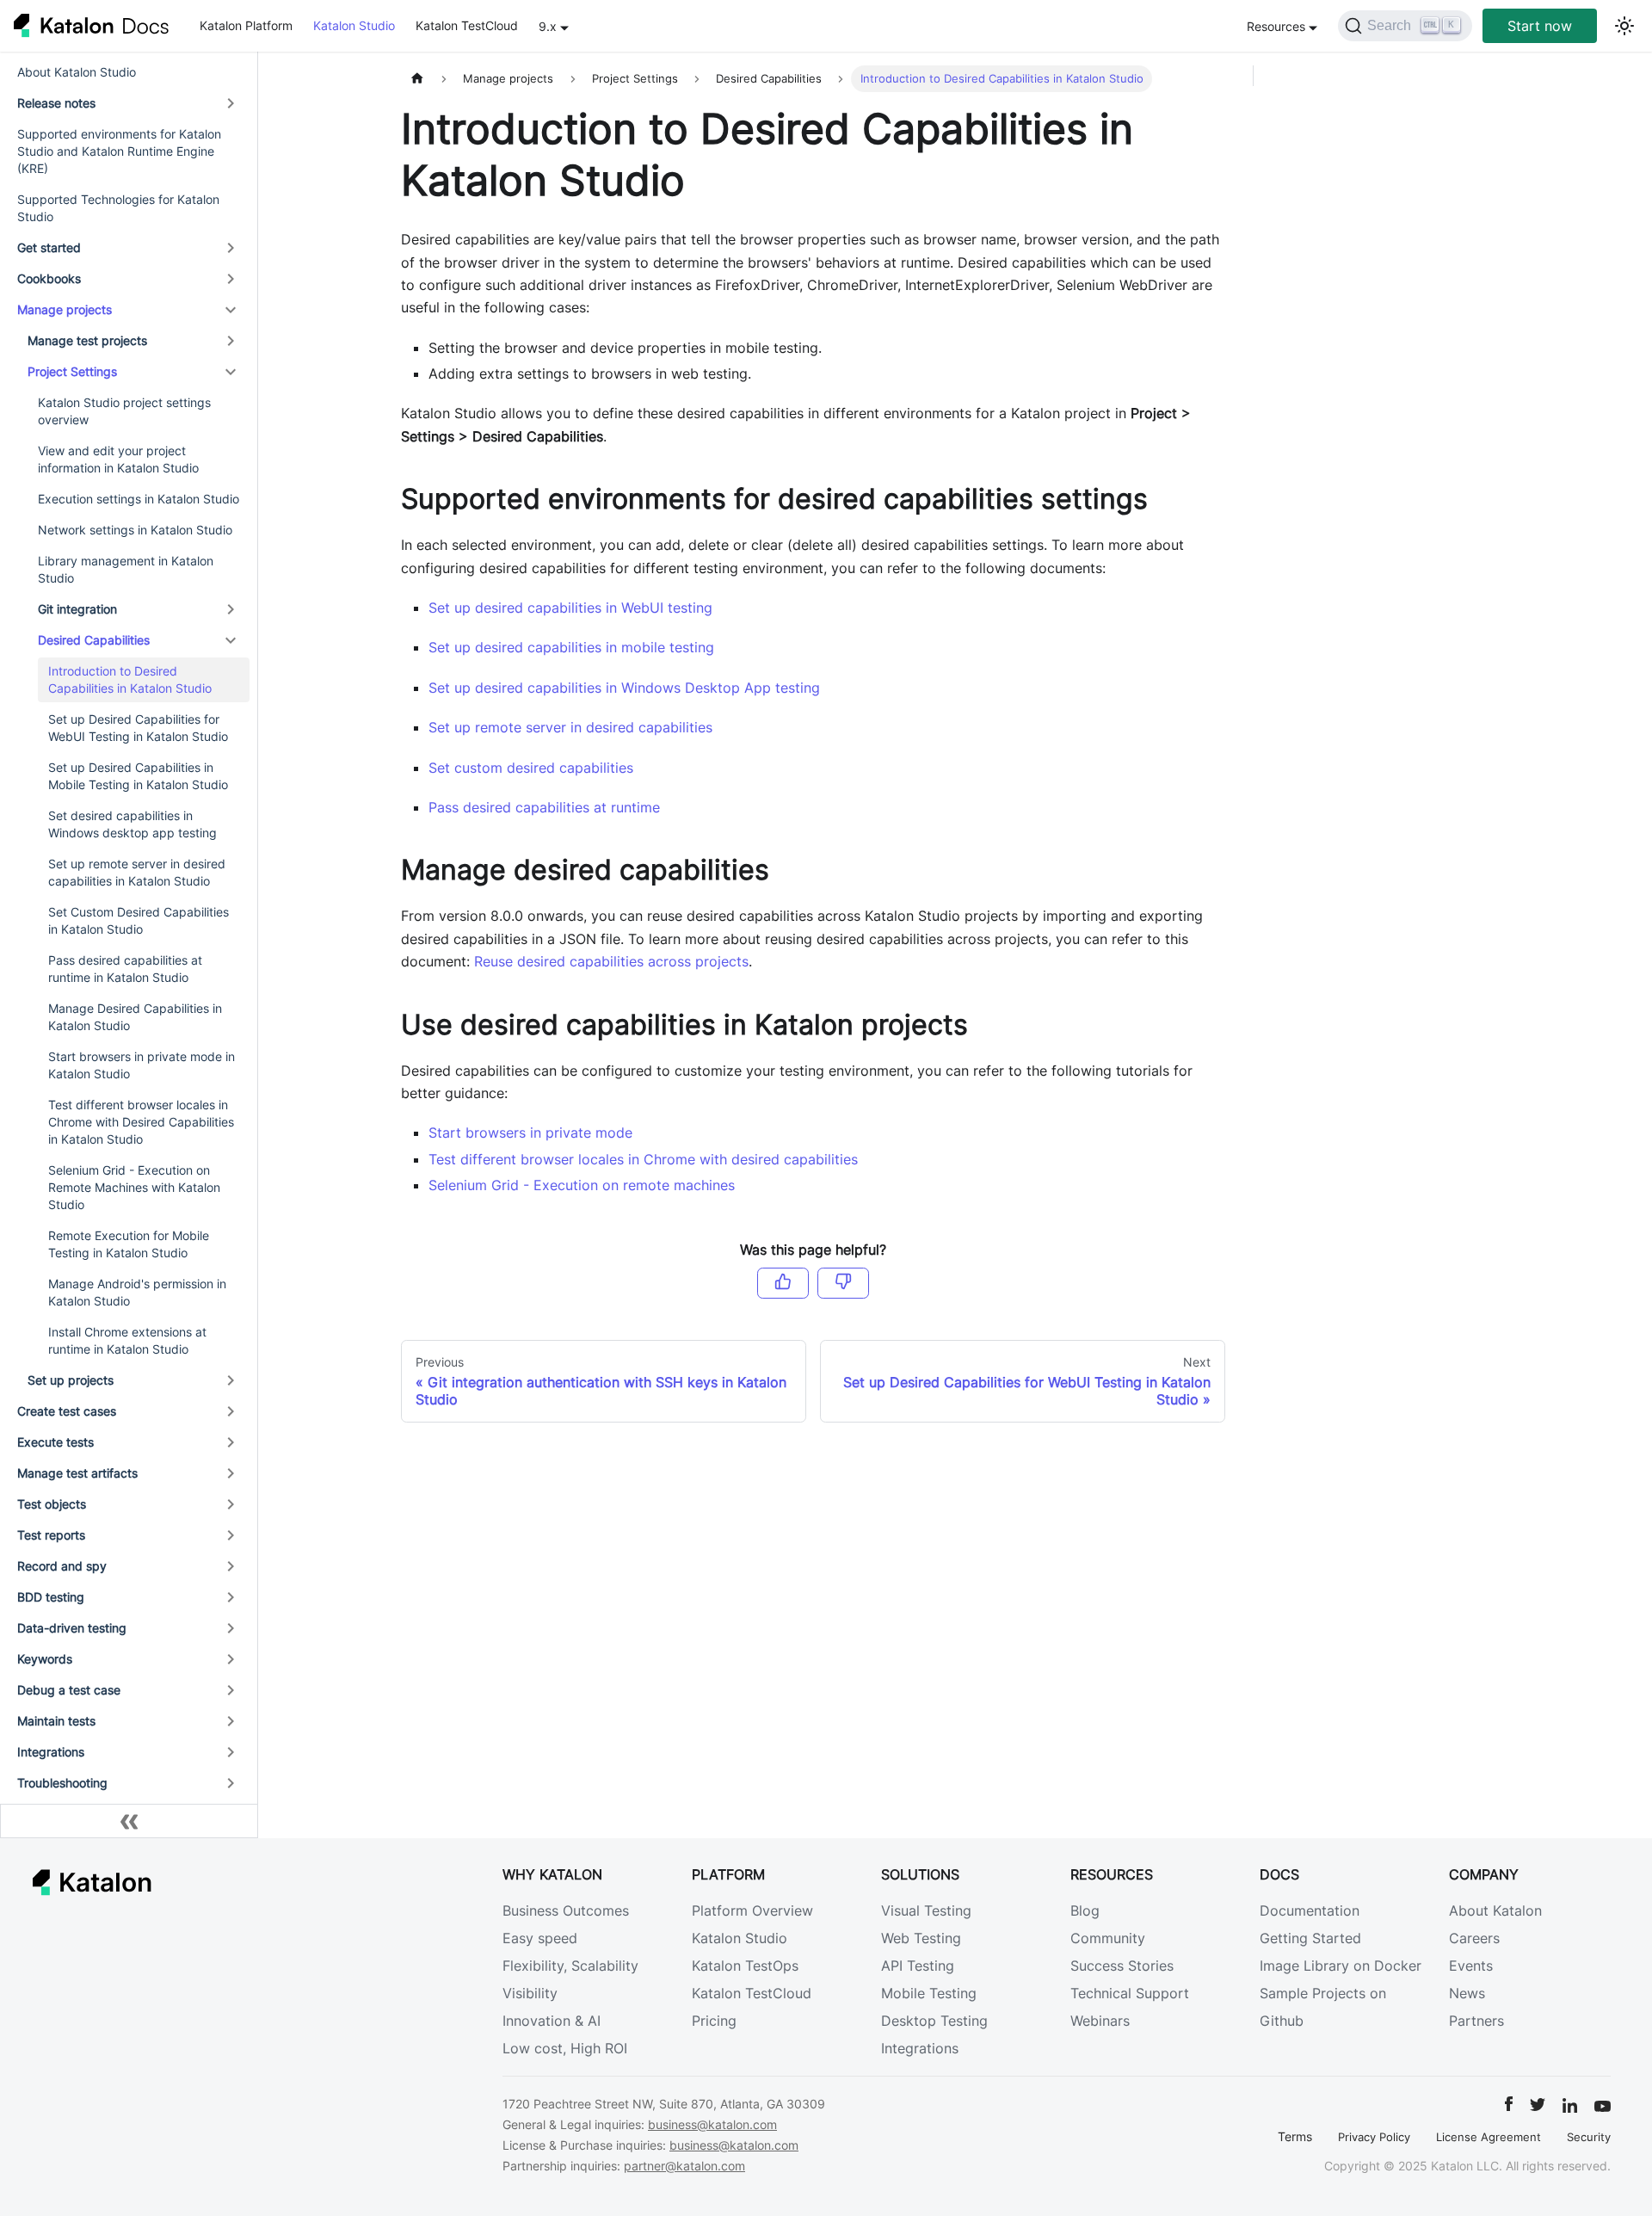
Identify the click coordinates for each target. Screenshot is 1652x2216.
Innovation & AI (552, 2021)
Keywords (45, 1659)
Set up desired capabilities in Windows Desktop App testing (624, 688)
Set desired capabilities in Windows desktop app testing (133, 824)
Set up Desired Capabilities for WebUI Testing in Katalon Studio (138, 728)
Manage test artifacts (77, 1473)
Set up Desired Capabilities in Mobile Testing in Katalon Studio (138, 776)
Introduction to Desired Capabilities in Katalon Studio (130, 679)
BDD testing (51, 1597)
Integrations (51, 1752)
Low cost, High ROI (565, 2048)
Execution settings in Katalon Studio (139, 499)
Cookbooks (49, 278)
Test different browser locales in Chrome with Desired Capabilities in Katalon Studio (141, 1122)
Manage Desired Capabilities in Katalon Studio (135, 1017)
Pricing (714, 2021)
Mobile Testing (929, 1993)
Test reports (51, 1535)
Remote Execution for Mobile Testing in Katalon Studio (129, 1244)
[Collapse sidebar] (129, 1821)
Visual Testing (926, 1910)
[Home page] (417, 79)
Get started (49, 247)
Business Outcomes (566, 1910)
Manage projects (65, 309)
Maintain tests (56, 1721)
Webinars (1100, 2021)
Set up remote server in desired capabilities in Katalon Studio (137, 872)
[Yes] (783, 1283)
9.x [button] (548, 26)
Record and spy (62, 1566)
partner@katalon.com (684, 2166)
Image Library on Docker (1341, 1966)
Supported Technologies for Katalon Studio (118, 208)
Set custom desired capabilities (531, 768)
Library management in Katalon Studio (126, 569)
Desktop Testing (934, 2021)
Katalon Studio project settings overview (124, 411)
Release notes (56, 103)
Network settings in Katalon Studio (135, 530)
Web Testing (921, 1938)
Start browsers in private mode (530, 1133)
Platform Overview (752, 1910)
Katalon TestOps (745, 1966)
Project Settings (72, 371)
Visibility (530, 1993)
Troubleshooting (62, 1783)
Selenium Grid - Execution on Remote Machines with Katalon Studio (134, 1187)
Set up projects (71, 1380)
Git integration (77, 609)
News (1467, 1993)
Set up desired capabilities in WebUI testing (570, 608)
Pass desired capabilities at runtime (544, 807)
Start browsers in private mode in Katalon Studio (142, 1065)
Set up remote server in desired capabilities (570, 727)
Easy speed (540, 1938)
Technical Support (1130, 1993)
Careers (1474, 1938)
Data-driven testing (72, 1628)
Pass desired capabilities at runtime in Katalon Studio (125, 969)
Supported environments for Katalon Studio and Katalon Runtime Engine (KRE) (119, 151)
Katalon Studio (354, 25)
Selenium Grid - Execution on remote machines (582, 1185)
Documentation (1310, 1910)
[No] (843, 1283)
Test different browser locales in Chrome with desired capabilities (643, 1159)
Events (1471, 1966)
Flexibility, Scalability (570, 1966)
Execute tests (55, 1442)
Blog (1085, 1910)
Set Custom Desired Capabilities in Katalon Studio (139, 920)
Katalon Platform (246, 25)
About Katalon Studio (77, 72)
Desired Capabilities (94, 640)
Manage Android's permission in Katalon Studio (137, 1292)
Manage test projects (87, 340)
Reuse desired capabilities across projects (611, 961)
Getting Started (1310, 1938)
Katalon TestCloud (467, 25)
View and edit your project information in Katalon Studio (118, 459)
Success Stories (1122, 1966)
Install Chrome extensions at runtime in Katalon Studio (127, 1340)
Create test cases (67, 1411)
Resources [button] (1276, 26)
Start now (1540, 26)
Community (1108, 1938)
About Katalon (1495, 1910)
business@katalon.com (712, 2124)
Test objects (52, 1504)
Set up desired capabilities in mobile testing (571, 647)
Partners (1476, 2021)
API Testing (918, 1966)
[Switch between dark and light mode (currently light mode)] (1624, 26)
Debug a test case (69, 1690)
